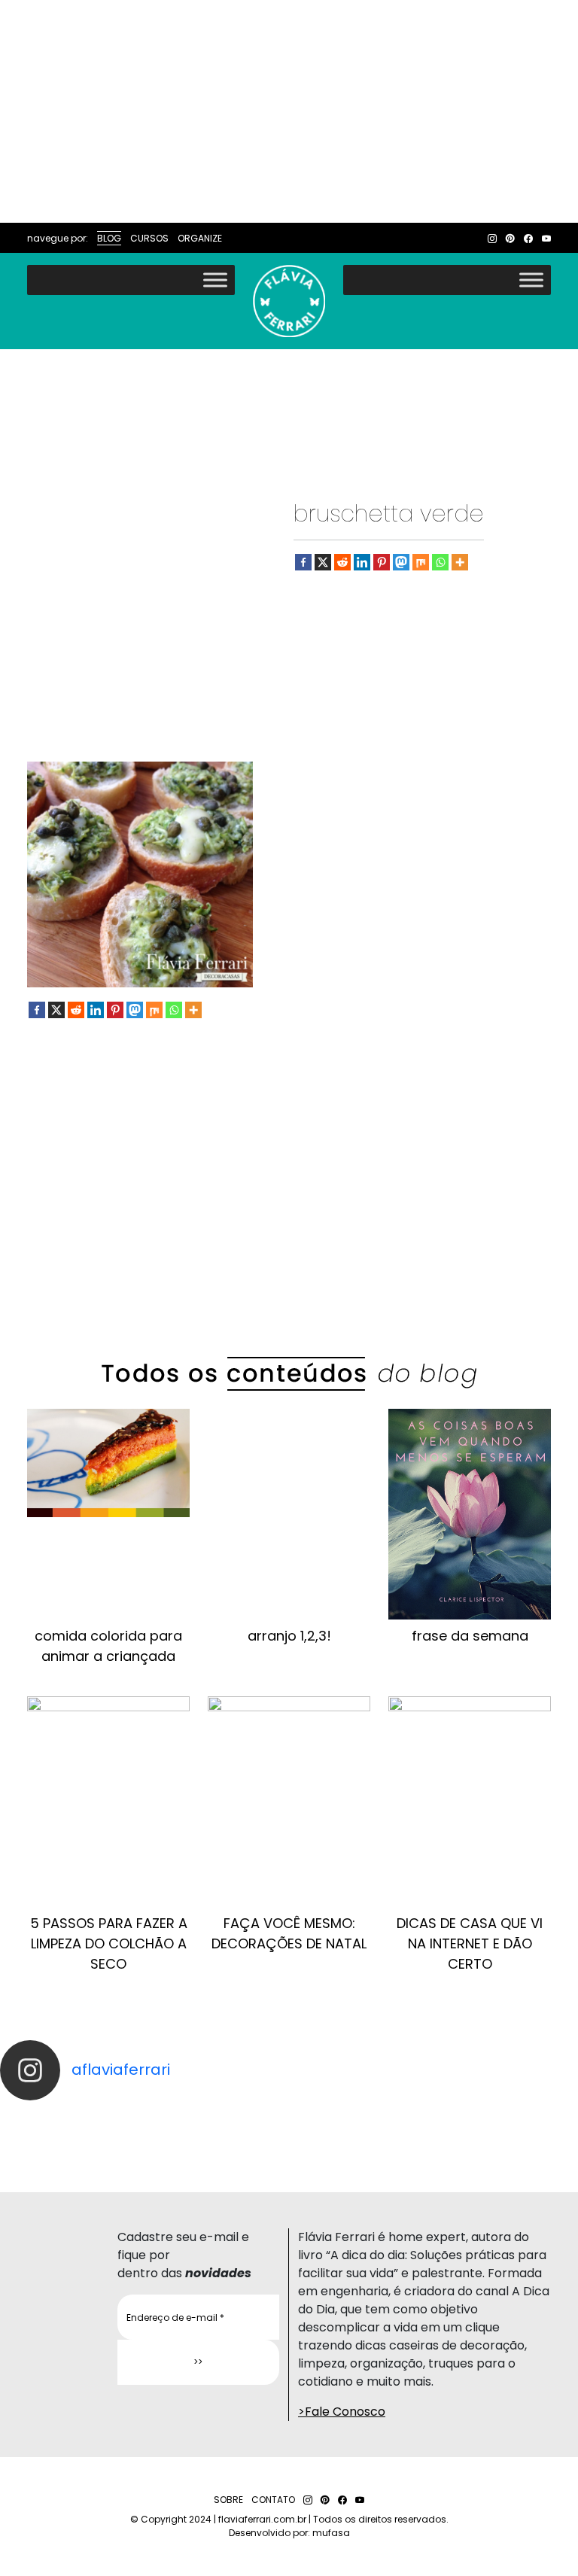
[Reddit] (342, 562)
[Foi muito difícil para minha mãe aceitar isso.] (144, 2126)
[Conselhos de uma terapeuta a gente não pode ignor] (433, 2138)
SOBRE (228, 2500)
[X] (323, 562)
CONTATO (273, 2500)
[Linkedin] (362, 562)
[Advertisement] (289, 111)
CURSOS (149, 238)
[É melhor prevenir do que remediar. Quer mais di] (144, 2114)
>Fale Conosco (342, 2412)
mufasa (331, 2533)
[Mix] (421, 562)
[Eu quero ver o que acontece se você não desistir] (433, 2126)
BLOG (109, 238)
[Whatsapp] (440, 562)
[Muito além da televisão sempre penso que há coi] (433, 2150)
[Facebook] (303, 562)
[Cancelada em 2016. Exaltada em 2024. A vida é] (144, 2150)
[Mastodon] (401, 562)
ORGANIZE (200, 238)
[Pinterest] (382, 562)
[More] (460, 562)
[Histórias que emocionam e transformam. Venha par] (144, 2138)
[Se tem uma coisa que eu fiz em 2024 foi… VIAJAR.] (433, 2114)
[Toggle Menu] (215, 280)
